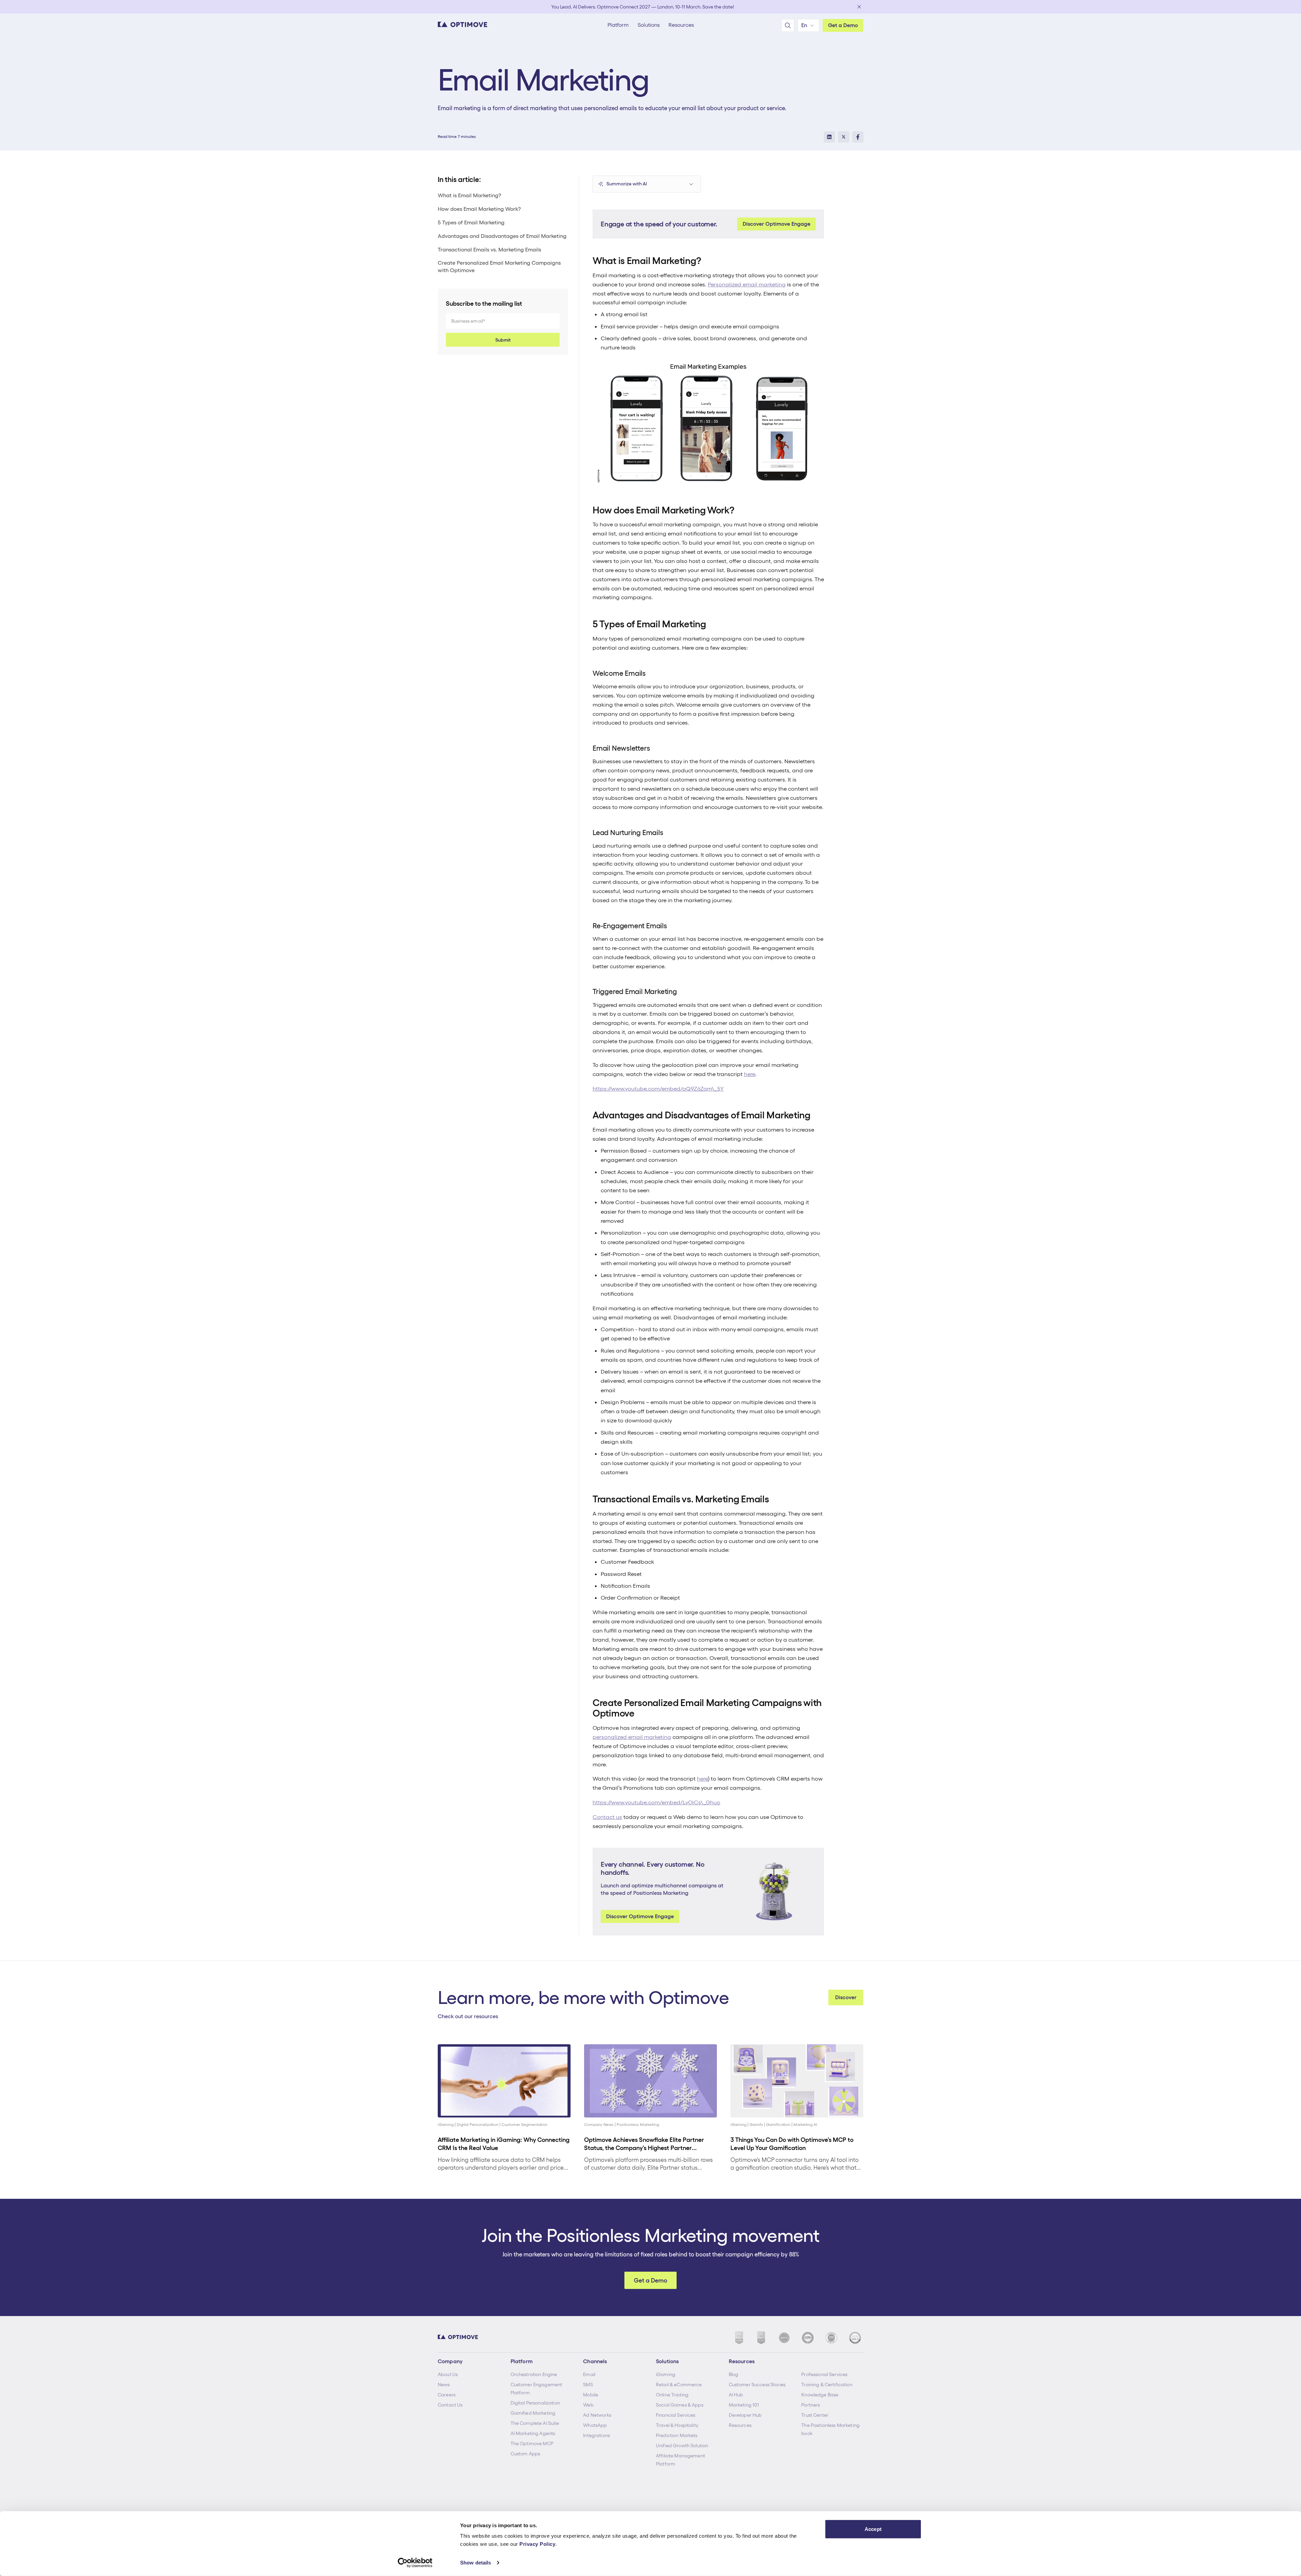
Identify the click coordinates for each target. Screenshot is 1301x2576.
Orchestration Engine (534, 2374)
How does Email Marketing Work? (479, 209)
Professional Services (824, 2374)
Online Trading (672, 2395)
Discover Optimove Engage (777, 224)
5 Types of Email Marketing (471, 222)
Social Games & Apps (680, 2405)
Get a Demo (843, 25)
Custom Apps (525, 2454)
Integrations (596, 2435)
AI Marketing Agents (533, 2433)
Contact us (607, 1817)
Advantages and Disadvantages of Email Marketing (502, 236)
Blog (734, 2374)
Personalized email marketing (747, 284)
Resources (740, 2425)
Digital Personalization (535, 2403)
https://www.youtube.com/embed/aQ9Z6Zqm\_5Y (658, 1089)
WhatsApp (595, 2425)
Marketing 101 (744, 2405)
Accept (873, 2529)
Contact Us (450, 2405)
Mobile (591, 2395)
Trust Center (815, 2415)
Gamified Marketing (533, 2413)
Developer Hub (745, 2415)
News (444, 2385)
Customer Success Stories (757, 2385)
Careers (447, 2395)
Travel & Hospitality (677, 2425)
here (750, 1074)
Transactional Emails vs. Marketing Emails (489, 250)
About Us (448, 2374)
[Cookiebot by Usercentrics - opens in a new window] (415, 2563)
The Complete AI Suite (535, 2423)
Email (589, 2374)
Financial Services (676, 2415)
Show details (476, 2563)
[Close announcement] (859, 7)
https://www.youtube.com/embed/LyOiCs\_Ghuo (656, 1802)
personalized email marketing (632, 1737)
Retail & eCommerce (679, 2385)
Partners (811, 2405)
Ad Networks (597, 2415)
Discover (846, 1997)
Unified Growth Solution (682, 2446)
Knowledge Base (820, 2395)
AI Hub (736, 2395)
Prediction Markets (677, 2435)
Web (588, 2405)
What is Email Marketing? (469, 195)
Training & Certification (827, 2385)
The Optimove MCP (532, 2443)
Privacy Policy (537, 2544)
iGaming (666, 2374)
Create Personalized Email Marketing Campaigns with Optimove (499, 267)
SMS (588, 2385)
